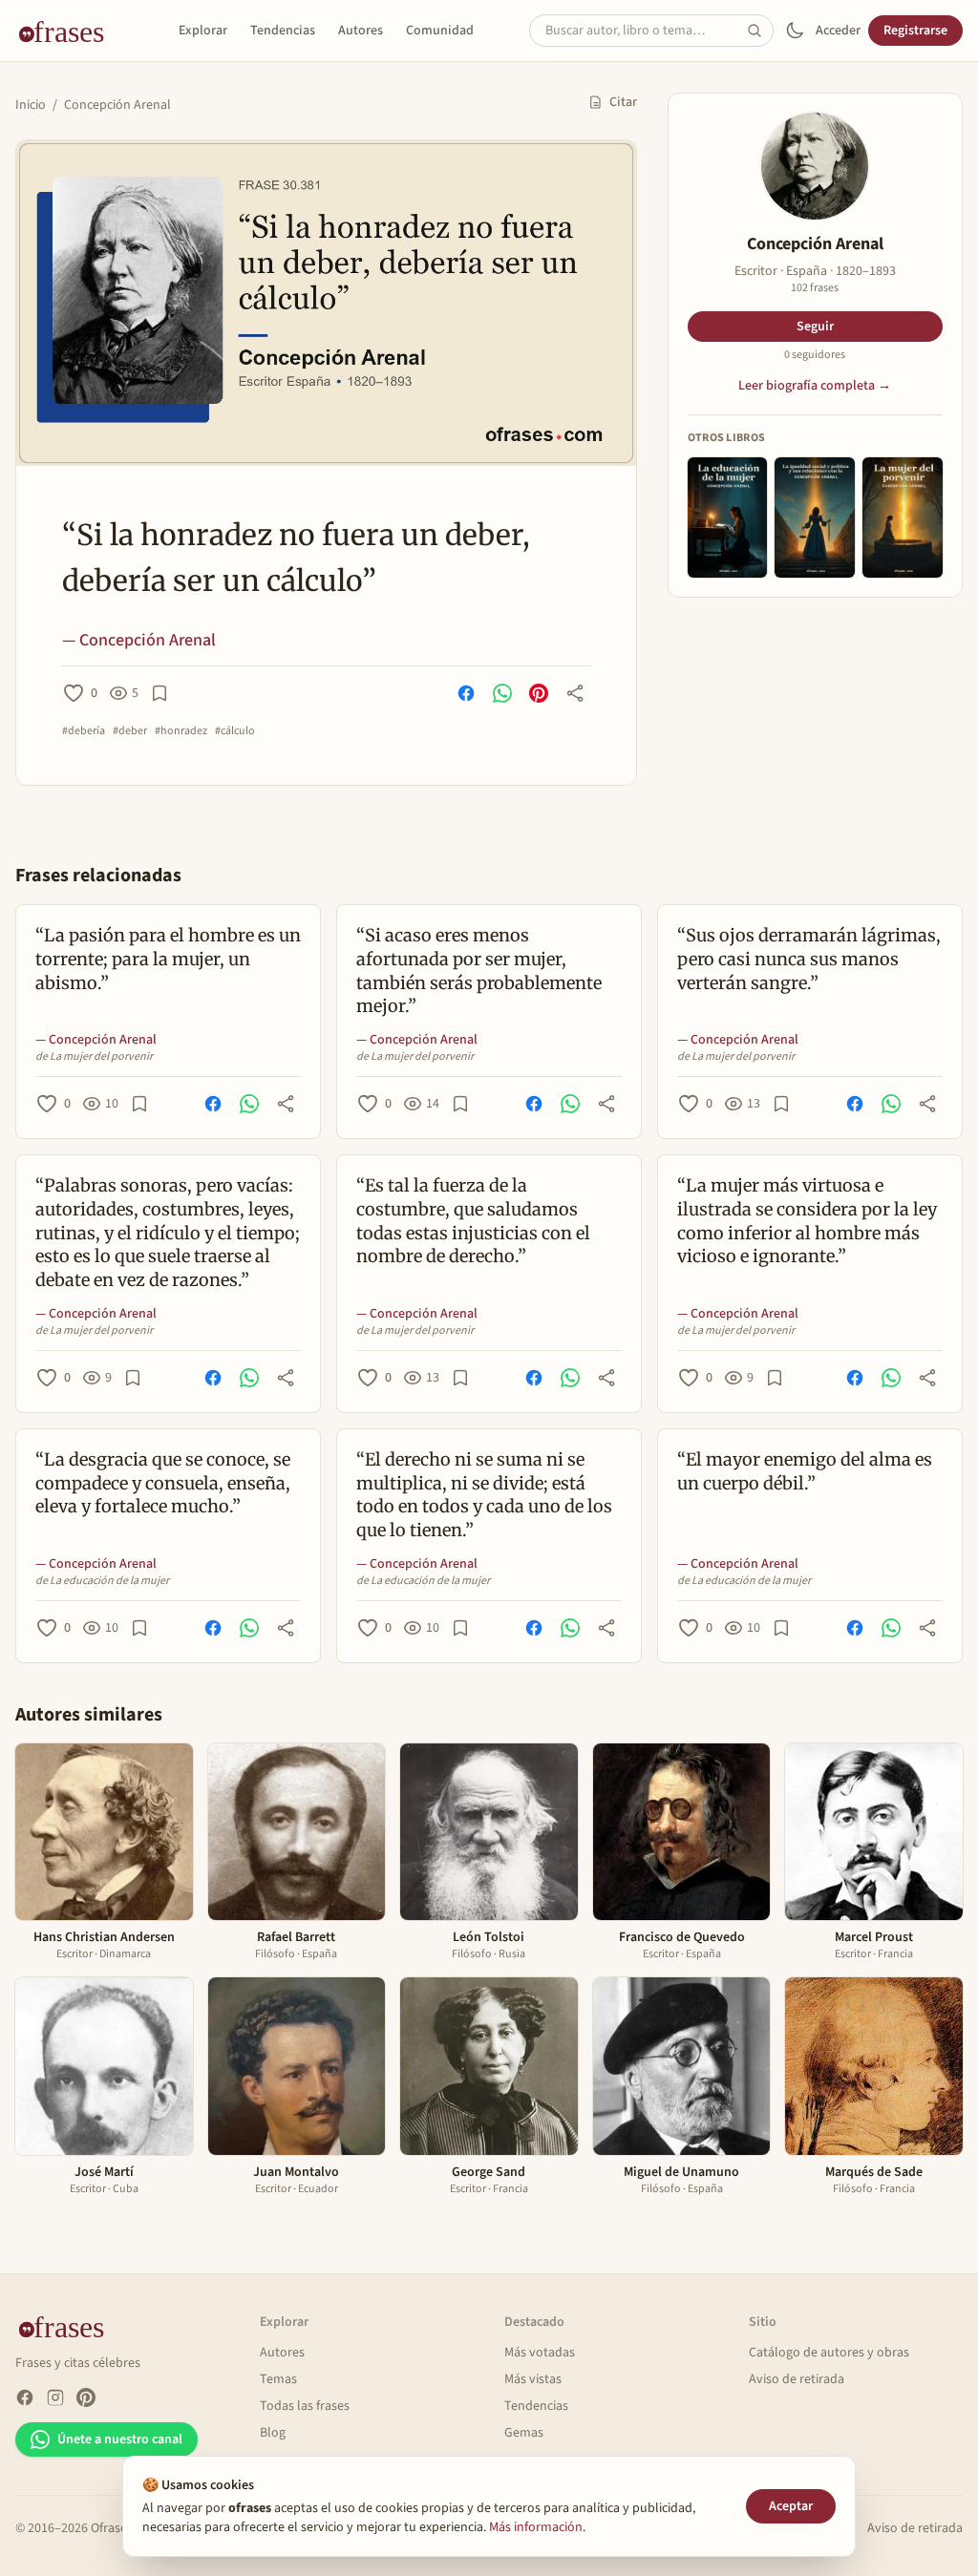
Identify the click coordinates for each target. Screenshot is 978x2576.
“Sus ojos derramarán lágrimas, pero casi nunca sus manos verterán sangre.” (809, 959)
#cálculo (235, 731)
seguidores (815, 355)
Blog (273, 2433)
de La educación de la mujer (102, 1581)
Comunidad (440, 31)
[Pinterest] (86, 2397)
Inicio (31, 105)
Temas (278, 2379)
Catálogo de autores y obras (829, 2353)
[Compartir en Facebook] (466, 693)
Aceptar (791, 2506)
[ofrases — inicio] (69, 31)
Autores (361, 31)
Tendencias (283, 31)
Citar (623, 102)
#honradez (181, 731)
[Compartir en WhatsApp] (502, 693)
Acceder (838, 31)
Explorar (203, 31)
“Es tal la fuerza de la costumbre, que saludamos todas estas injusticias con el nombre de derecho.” (473, 1221)
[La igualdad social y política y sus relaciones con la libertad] (815, 517)
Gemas (524, 2433)
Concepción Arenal (117, 105)
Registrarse (915, 31)
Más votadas (540, 2353)
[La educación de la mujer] (728, 517)
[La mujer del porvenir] (903, 517)
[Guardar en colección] (159, 693)
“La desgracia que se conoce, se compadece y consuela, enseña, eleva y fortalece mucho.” (163, 1483)
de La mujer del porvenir (94, 1057)
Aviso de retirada (797, 2379)
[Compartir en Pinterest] (539, 693)
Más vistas (533, 2379)
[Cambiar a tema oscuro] (795, 31)
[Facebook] (25, 2397)
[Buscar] (760, 31)
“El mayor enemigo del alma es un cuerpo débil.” (805, 1471)
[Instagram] (55, 2397)
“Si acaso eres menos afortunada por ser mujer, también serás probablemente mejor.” (479, 971)
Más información (536, 2527)
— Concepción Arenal (139, 640)
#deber (130, 731)
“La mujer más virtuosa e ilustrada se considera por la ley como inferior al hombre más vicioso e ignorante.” (807, 1221)
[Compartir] (575, 693)
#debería (84, 731)
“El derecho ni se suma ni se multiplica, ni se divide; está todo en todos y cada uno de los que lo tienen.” (484, 1495)
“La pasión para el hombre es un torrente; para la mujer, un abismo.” (168, 959)
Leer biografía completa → (815, 386)
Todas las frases (305, 2406)
